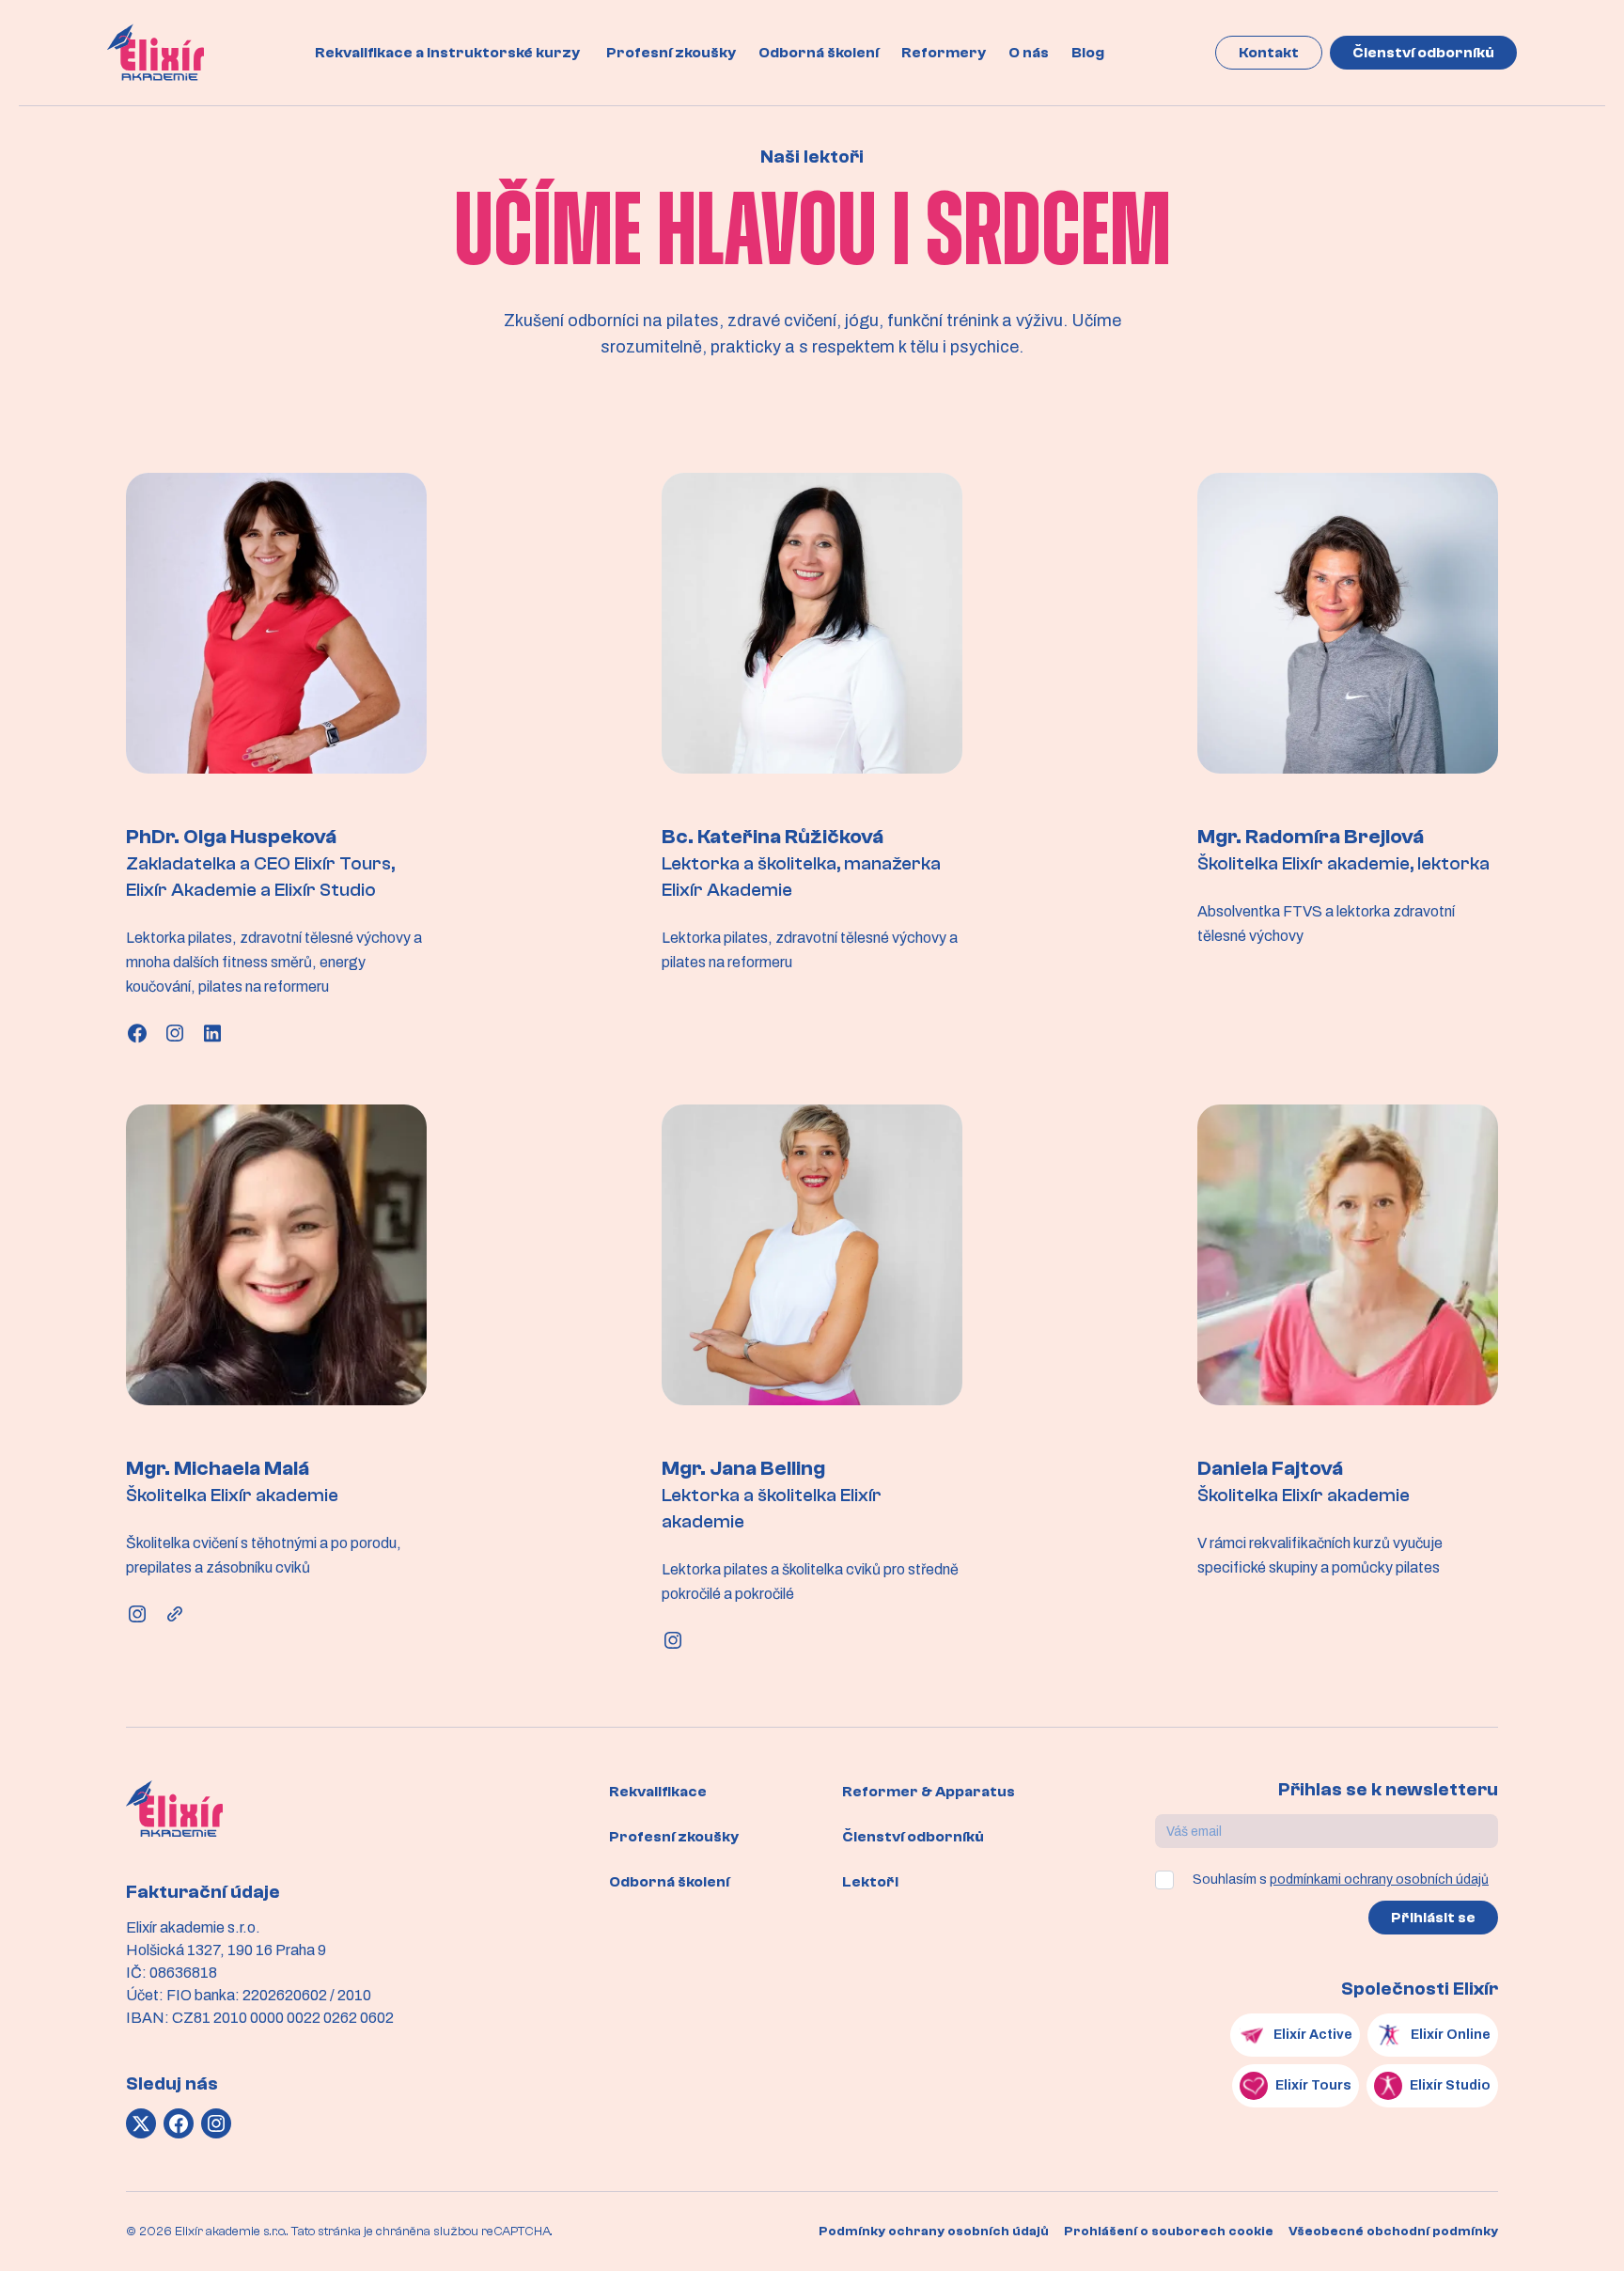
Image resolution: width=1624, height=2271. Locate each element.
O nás (1029, 53)
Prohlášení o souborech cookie (1169, 2232)
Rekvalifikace (658, 1792)
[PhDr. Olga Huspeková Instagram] (175, 1033)
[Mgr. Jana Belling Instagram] (673, 1640)
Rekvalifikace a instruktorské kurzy (447, 53)
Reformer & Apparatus (929, 1792)
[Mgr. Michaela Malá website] (175, 1614)
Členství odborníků (1423, 53)
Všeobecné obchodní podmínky (1393, 2232)
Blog (1088, 53)
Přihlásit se (1433, 1918)
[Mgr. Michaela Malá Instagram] (137, 1614)
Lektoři (870, 1882)
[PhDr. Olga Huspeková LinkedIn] (212, 1033)
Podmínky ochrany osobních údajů (934, 2232)
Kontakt (1269, 53)
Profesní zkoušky (671, 53)
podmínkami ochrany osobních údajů (1379, 1879)
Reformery (944, 53)
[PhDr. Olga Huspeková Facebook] (137, 1033)
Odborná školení (819, 53)
